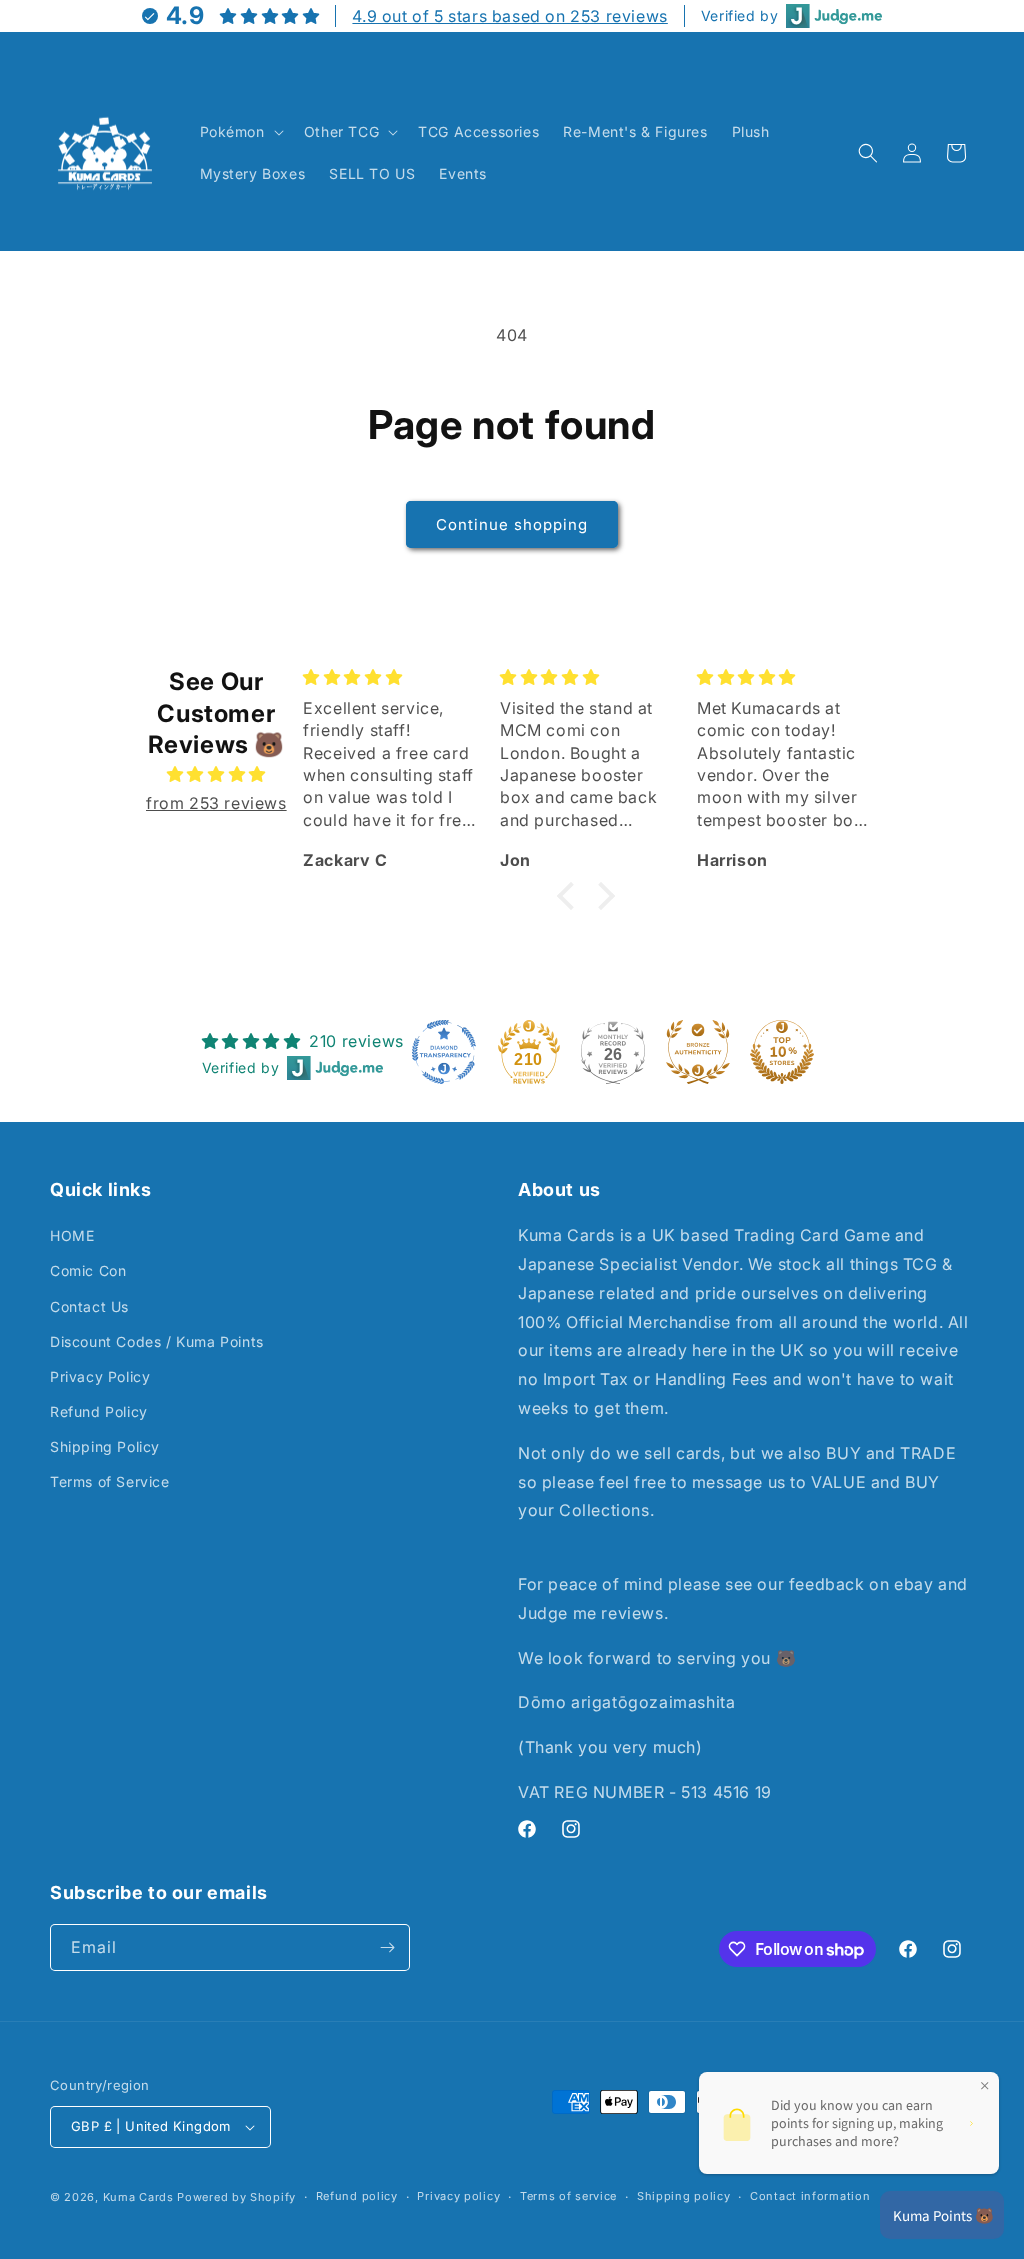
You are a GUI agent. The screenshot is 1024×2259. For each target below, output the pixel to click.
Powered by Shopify (236, 2197)
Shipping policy (684, 2196)
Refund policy (357, 2196)
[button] (240, 132)
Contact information (810, 2196)
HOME (72, 1235)
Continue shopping (512, 524)
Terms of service (568, 2196)
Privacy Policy (100, 1376)
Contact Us (89, 1306)
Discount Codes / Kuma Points (157, 1341)
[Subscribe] (387, 1947)
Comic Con (88, 1270)
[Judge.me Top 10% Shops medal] (782, 1052)
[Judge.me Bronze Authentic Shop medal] (698, 1052)
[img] (216, 774)
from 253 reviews (216, 803)
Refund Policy (99, 1411)
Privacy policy (458, 2196)
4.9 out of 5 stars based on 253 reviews (509, 16)
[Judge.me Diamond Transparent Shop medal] (444, 1052)
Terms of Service (110, 1481)
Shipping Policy (105, 1446)
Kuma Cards (138, 2197)
